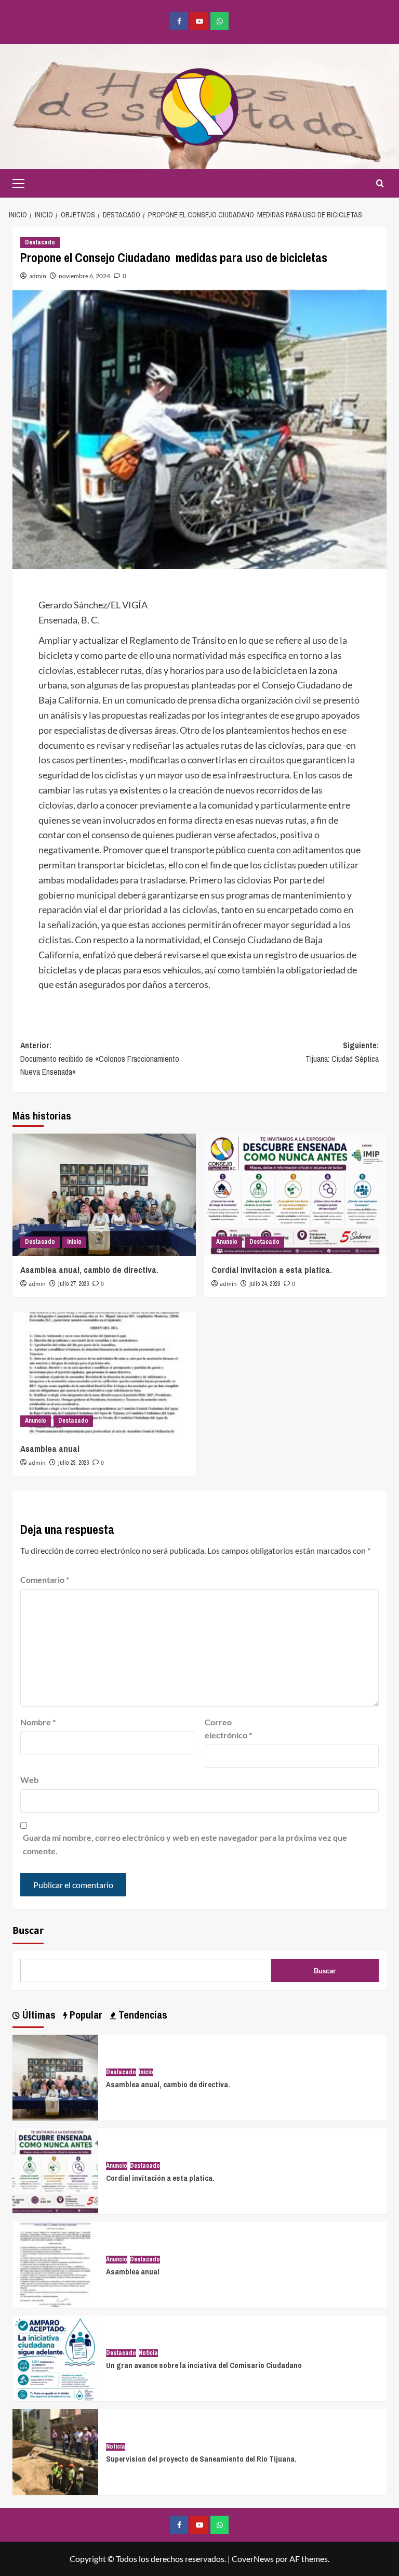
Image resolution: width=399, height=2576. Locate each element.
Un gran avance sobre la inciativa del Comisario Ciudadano (204, 2365)
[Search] (380, 183)
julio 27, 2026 (74, 1284)
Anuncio (227, 1242)
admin (38, 276)
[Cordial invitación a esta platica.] (295, 1195)
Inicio (74, 1242)
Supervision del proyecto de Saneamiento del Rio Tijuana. (201, 2459)
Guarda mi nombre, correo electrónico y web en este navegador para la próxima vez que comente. (185, 1844)
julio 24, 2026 (265, 1284)
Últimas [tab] (38, 2015)
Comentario (45, 1579)
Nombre (38, 1722)
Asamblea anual (50, 1448)
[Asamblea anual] (104, 1374)
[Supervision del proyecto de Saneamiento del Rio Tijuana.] (55, 2451)
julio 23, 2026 (74, 1463)
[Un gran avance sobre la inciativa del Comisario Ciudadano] (55, 2357)
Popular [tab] (85, 2015)
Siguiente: (342, 1052)
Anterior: (100, 1058)
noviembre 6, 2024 (84, 276)
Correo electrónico (228, 1729)
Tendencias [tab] (142, 2015)
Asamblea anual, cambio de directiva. (89, 1270)
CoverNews (253, 2559)
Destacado (40, 242)
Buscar (28, 1931)
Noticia (148, 2353)
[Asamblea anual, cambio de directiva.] (104, 1195)
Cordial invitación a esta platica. (272, 1270)
